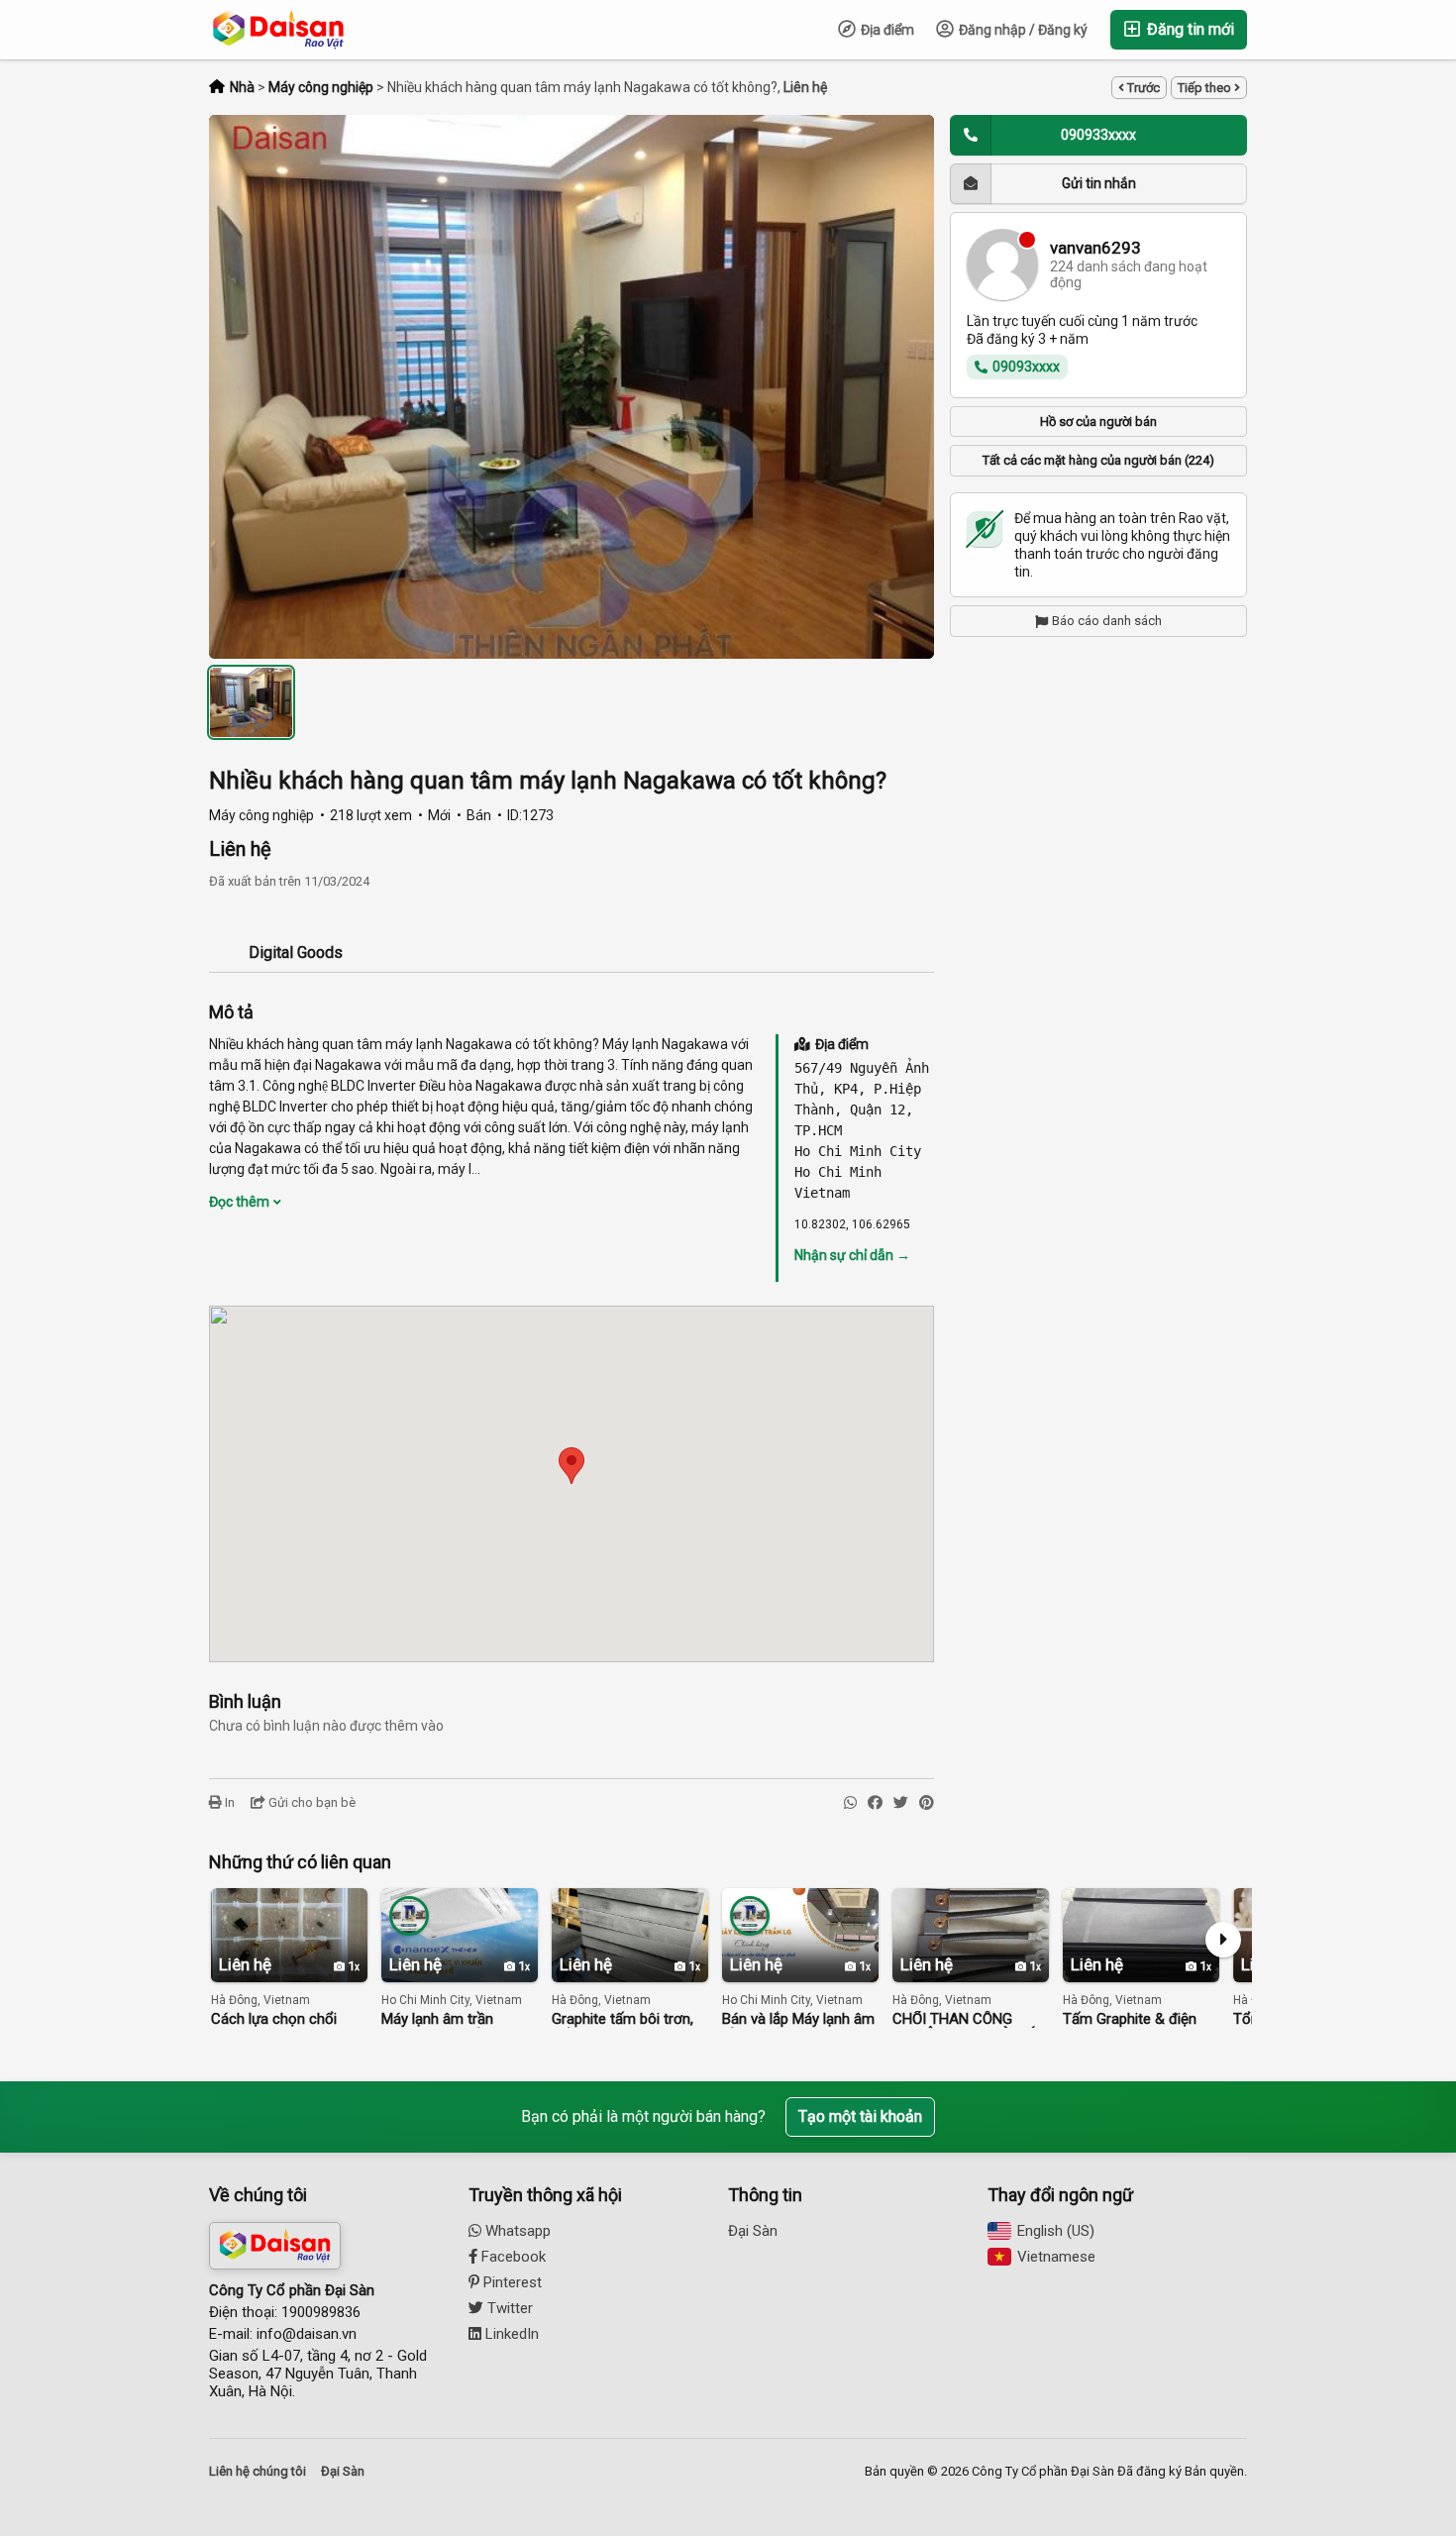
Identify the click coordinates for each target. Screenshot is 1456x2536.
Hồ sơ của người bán (1098, 421)
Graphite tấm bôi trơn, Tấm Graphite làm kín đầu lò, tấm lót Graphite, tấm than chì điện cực (629, 2019)
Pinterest (511, 2282)
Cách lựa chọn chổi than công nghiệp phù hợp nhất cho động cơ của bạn (283, 2019)
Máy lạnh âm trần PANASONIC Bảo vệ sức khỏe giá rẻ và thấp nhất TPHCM (457, 2019)
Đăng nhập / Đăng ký (1022, 30)
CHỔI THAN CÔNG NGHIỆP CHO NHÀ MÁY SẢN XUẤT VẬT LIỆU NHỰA (969, 2019)
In (228, 1802)
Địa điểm (886, 30)
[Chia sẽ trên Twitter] (901, 1803)
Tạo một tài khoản (860, 2116)
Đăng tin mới (1189, 29)
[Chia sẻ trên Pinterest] (927, 1803)
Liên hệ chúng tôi (258, 2471)
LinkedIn (510, 2334)
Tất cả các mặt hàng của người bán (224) (1098, 460)
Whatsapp (516, 2231)
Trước (1142, 88)
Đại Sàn (753, 2231)
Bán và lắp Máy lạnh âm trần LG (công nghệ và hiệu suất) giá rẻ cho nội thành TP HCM (800, 2019)
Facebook (512, 2257)
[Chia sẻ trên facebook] (875, 1803)
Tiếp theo (1206, 88)
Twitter (508, 2308)
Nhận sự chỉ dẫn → (852, 1255)
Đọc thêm (241, 1202)
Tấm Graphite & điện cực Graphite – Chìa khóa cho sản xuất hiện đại (1138, 2019)
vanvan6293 (1095, 248)
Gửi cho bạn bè (311, 1802)
